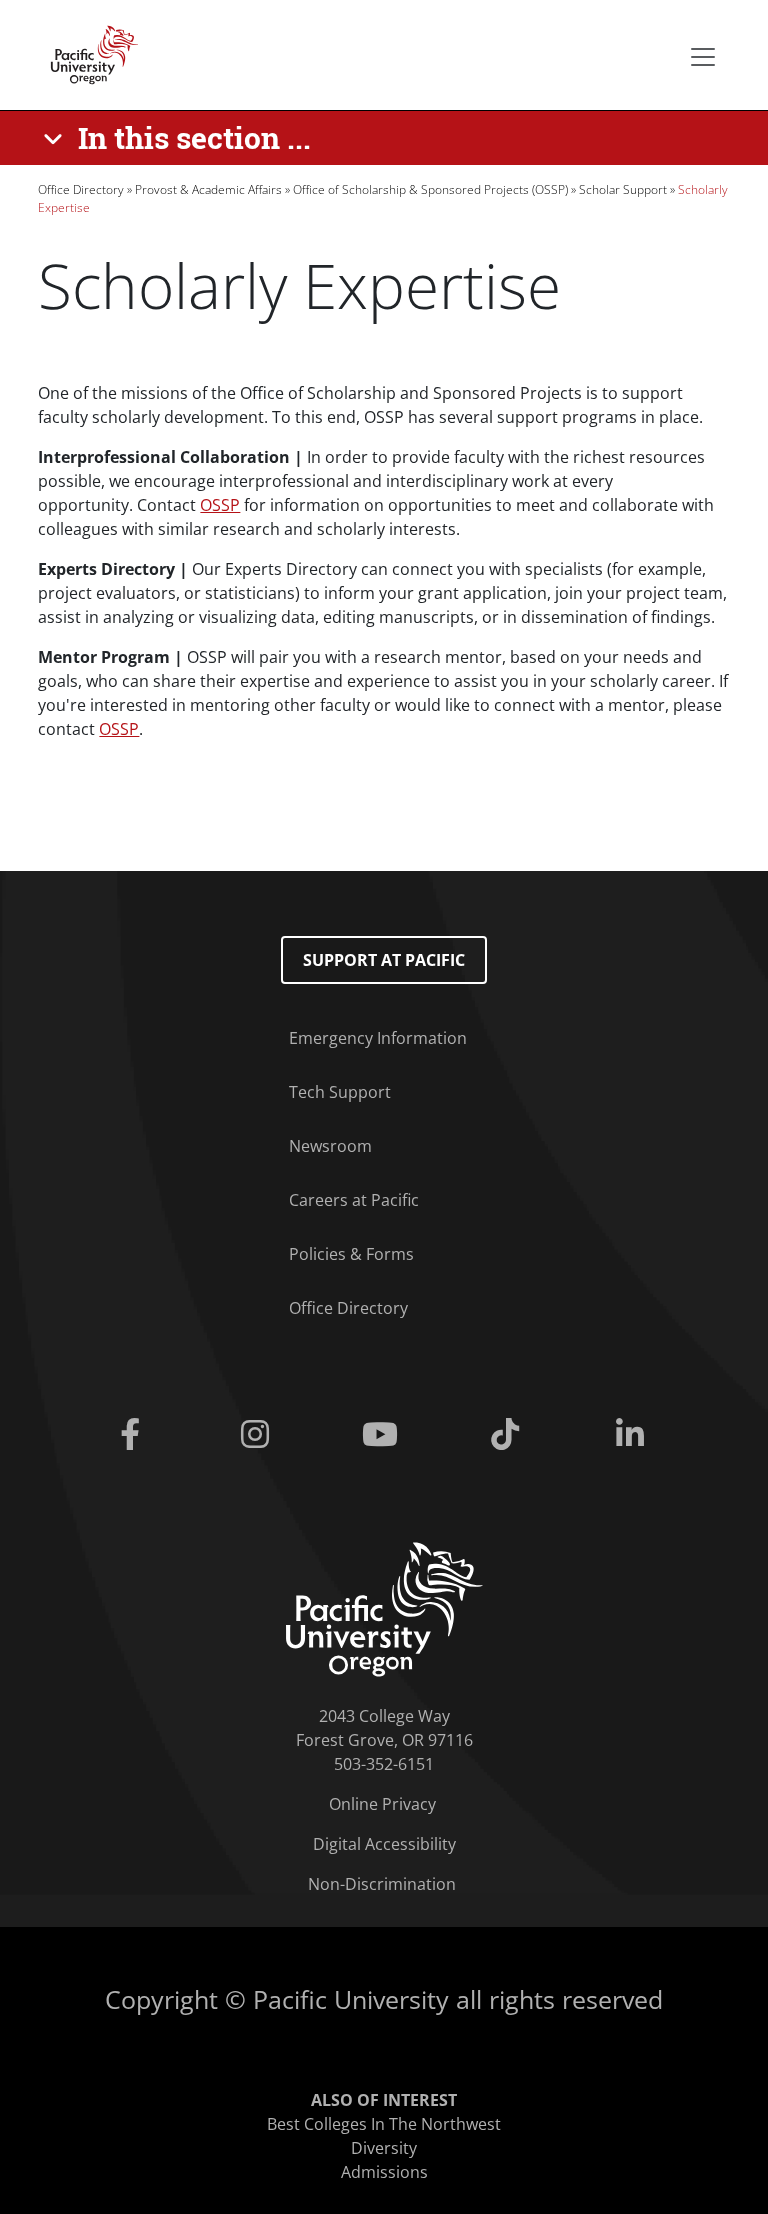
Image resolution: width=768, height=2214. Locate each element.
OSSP (220, 505)
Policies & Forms (351, 1254)
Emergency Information (378, 1038)
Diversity (384, 2148)
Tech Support (340, 1092)
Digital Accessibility (384, 1844)
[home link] (384, 1608)
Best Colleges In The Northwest (384, 2124)
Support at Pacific (384, 960)
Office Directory (81, 189)
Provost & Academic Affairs (208, 189)
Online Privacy (382, 1804)
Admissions (384, 2172)
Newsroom (330, 1146)
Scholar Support (623, 189)
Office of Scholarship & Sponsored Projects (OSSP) (430, 189)
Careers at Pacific (354, 1200)
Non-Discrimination (382, 1884)
